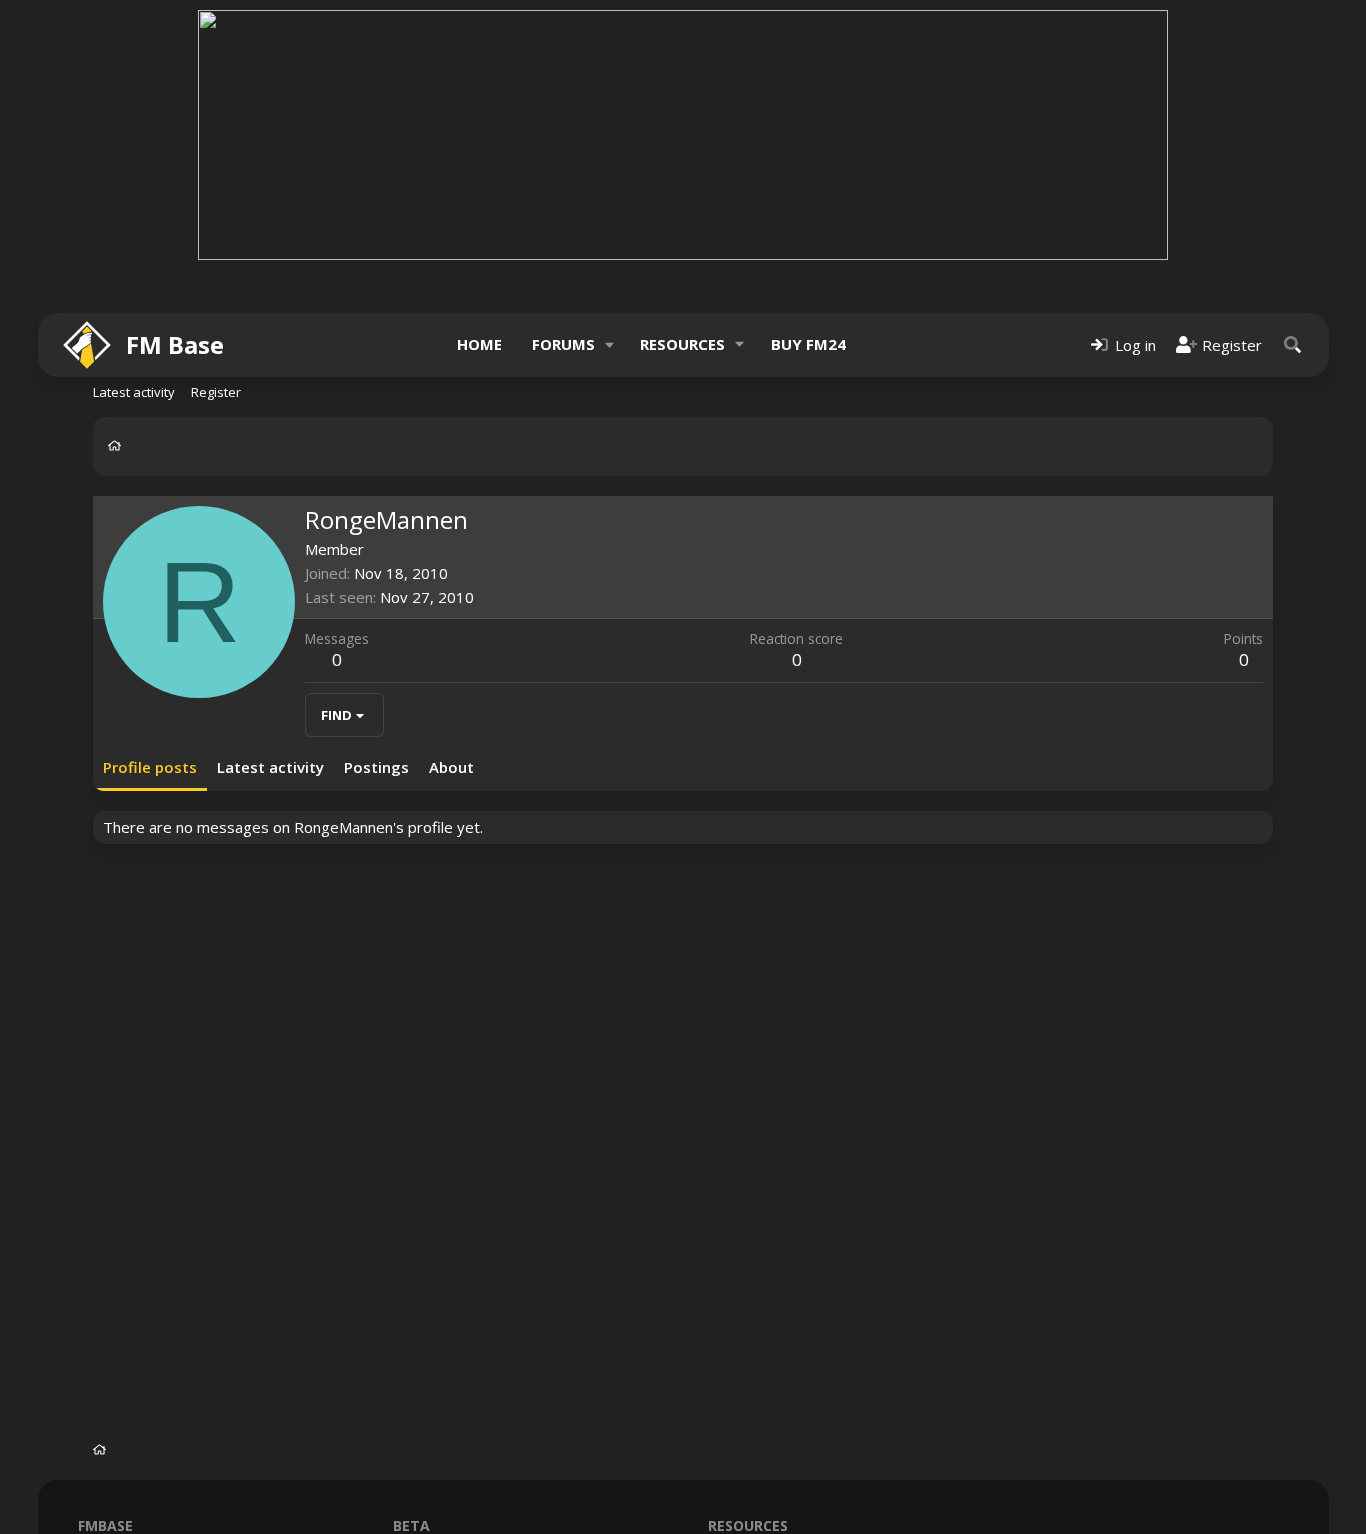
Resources (682, 344)
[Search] (1293, 344)
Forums (563, 344)
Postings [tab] (376, 767)
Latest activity (134, 392)
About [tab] (451, 767)
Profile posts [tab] (150, 767)
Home (479, 344)
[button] (609, 344)
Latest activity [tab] (270, 767)
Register (216, 392)
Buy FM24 (808, 344)
